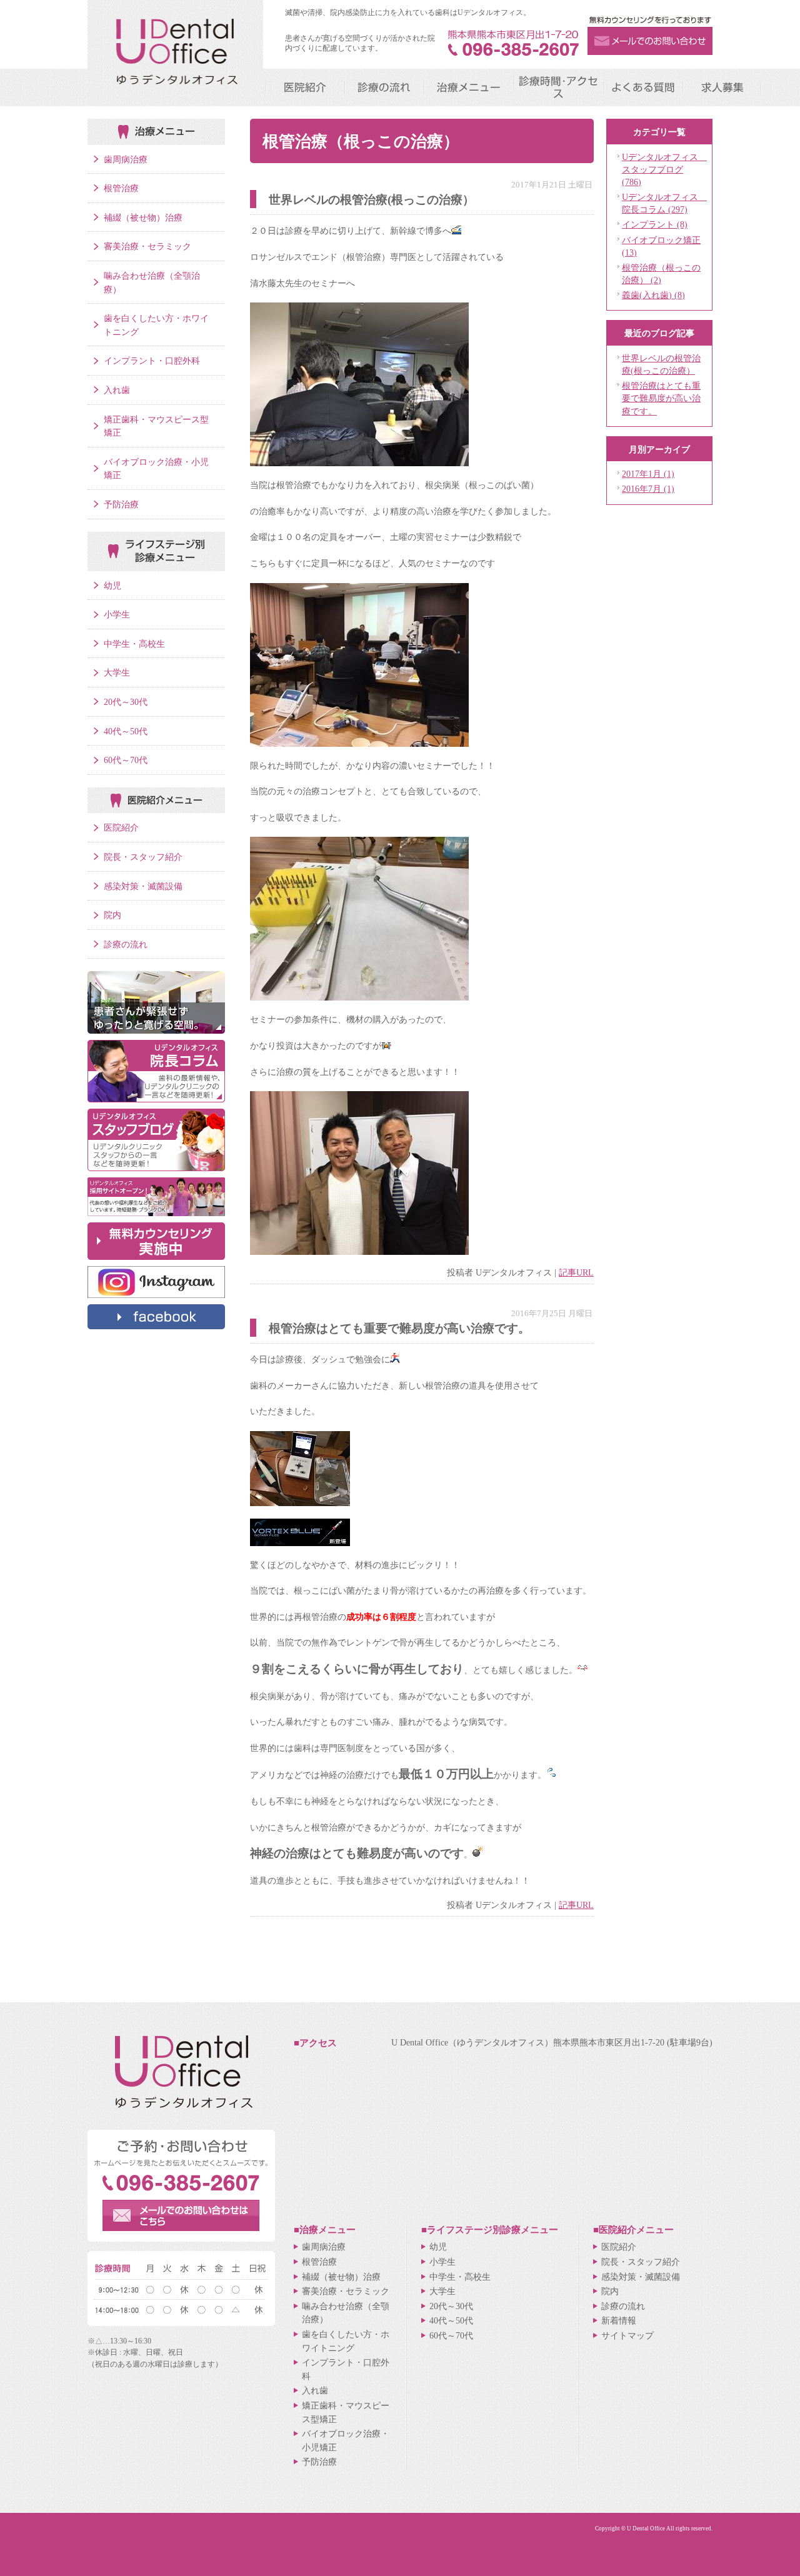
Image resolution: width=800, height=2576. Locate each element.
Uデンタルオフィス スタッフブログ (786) (664, 169)
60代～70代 (126, 760)
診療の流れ (126, 944)
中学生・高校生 (134, 644)
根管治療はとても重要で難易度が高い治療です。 (661, 398)
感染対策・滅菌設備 (143, 886)
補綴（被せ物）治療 (143, 217)
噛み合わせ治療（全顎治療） (152, 282)
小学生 (117, 614)
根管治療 (121, 188)
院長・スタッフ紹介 (143, 857)
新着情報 (619, 2320)
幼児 (112, 586)
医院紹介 (121, 827)
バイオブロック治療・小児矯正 (156, 469)
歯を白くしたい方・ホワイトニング (156, 325)
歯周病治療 (126, 159)
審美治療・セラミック (147, 246)
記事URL (576, 1272)
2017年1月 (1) (648, 474)
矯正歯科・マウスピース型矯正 (156, 426)
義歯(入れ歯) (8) (653, 295)
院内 (112, 915)
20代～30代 (126, 702)
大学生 (117, 672)
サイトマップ (627, 2335)
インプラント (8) (655, 224)
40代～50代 (126, 731)
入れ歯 (117, 390)
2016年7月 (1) (648, 489)
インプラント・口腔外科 (152, 361)
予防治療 (121, 504)
